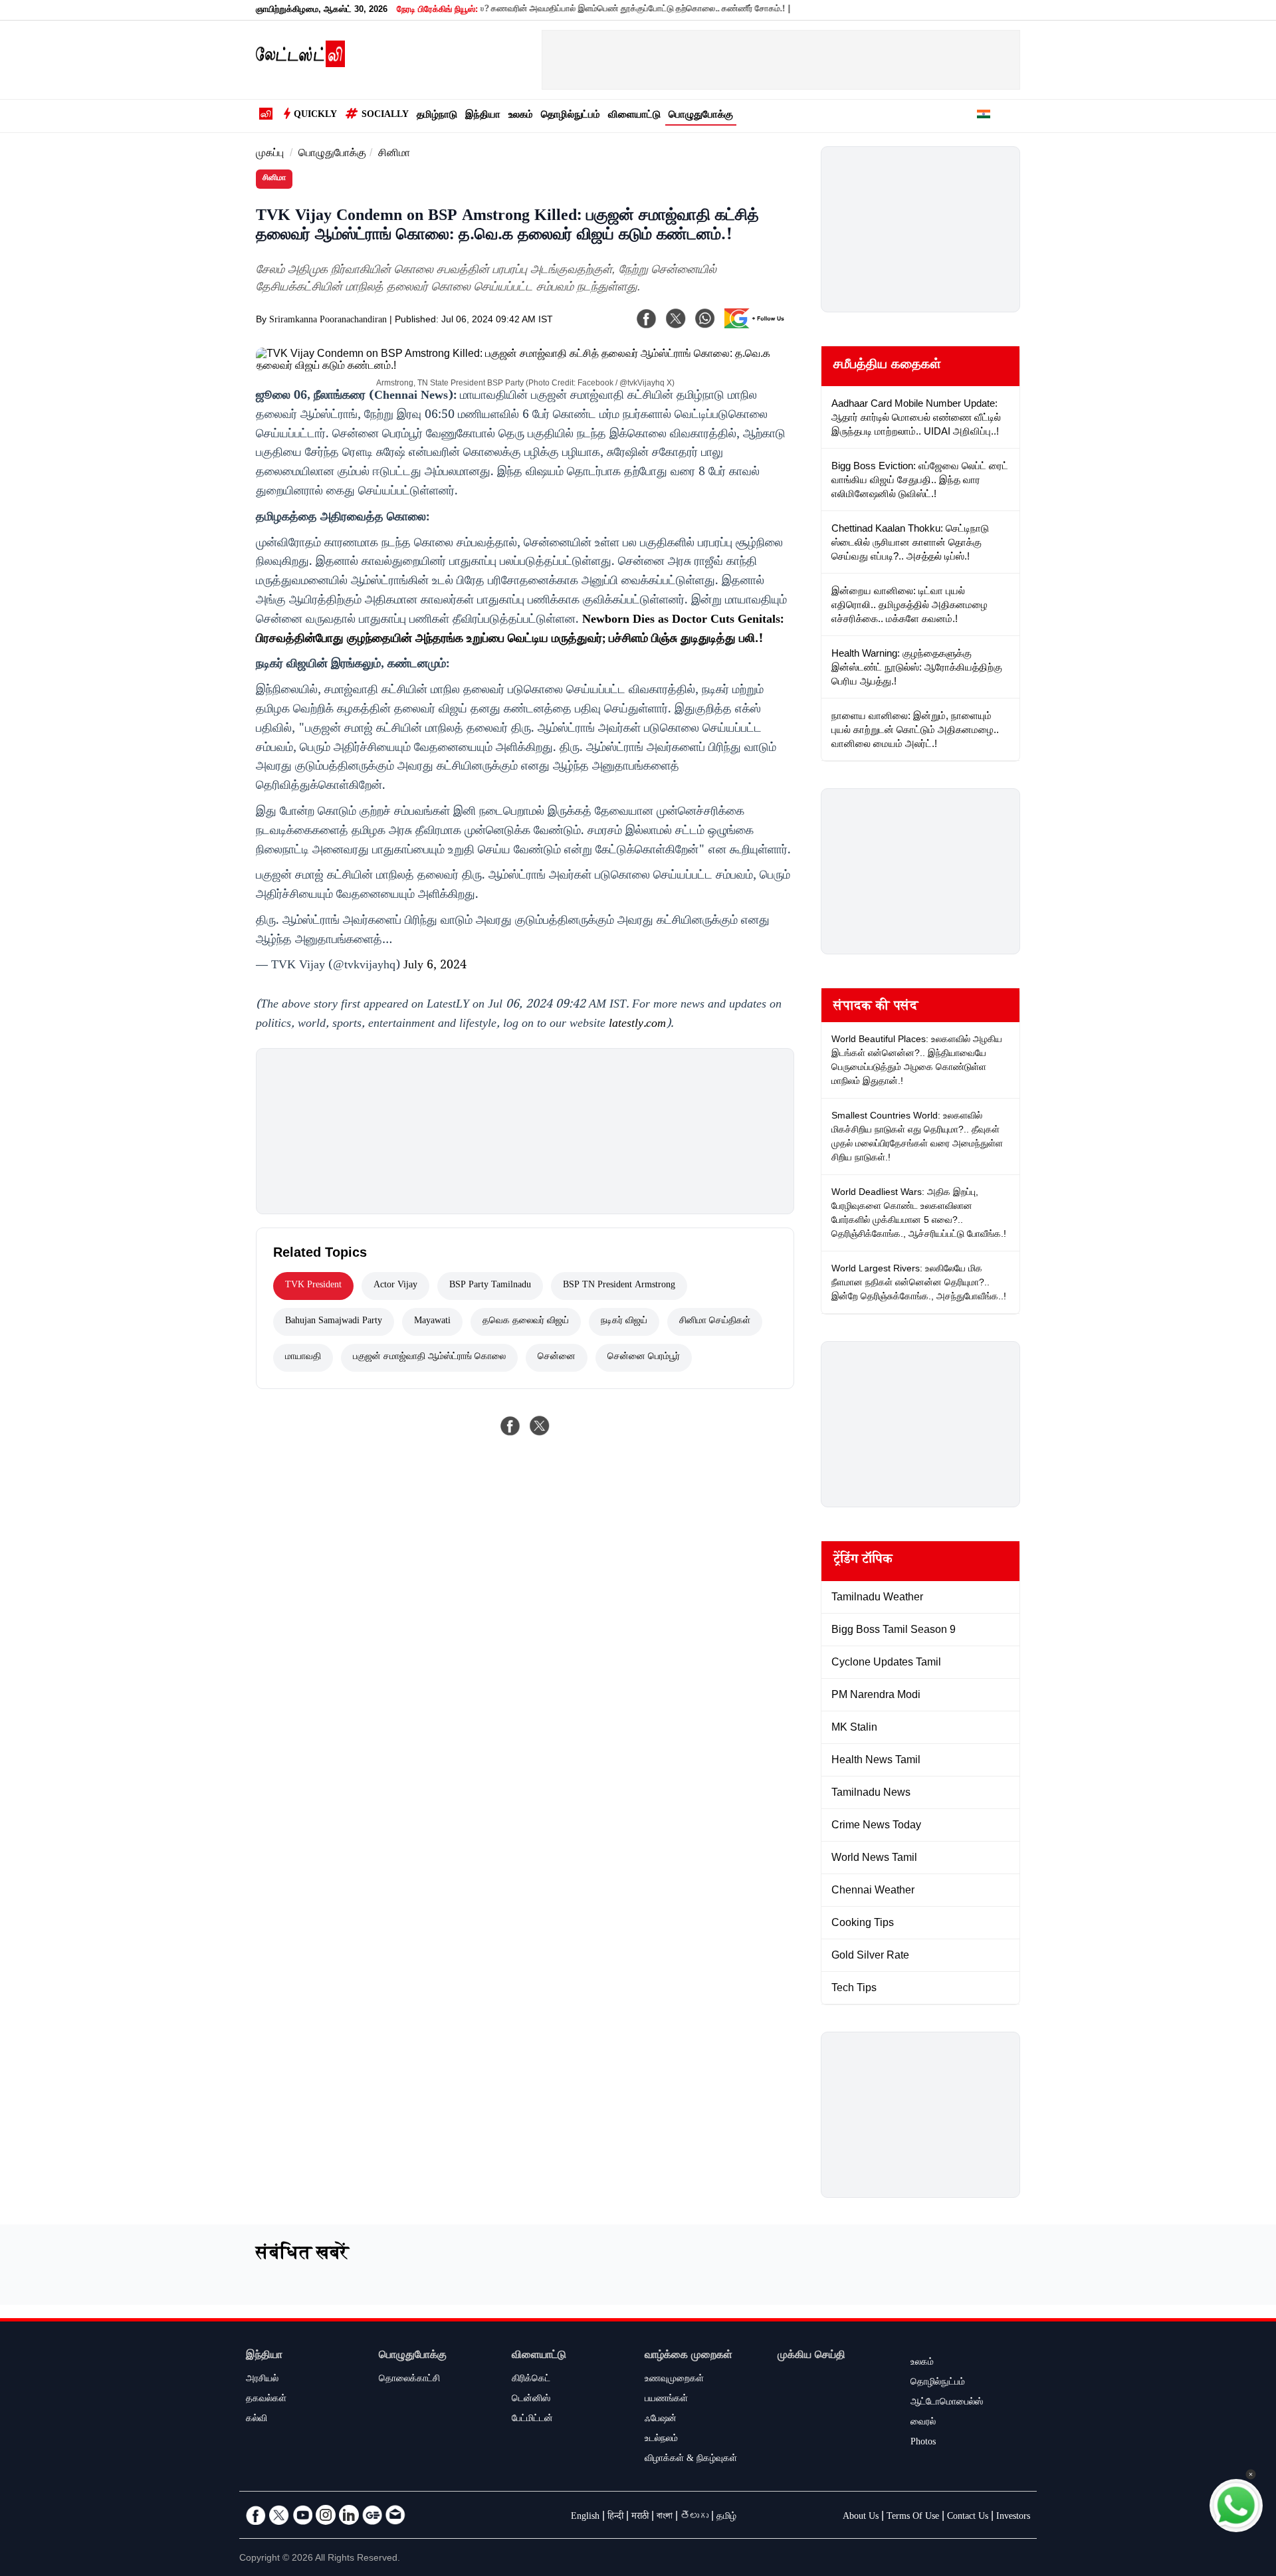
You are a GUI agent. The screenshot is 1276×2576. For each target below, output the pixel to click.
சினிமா (394, 155)
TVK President (313, 1286)
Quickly (315, 116)
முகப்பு (270, 155)
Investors (1013, 2518)
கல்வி (257, 2420)
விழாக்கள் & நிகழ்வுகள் (691, 2460)
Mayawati (432, 1322)
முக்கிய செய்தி (811, 2356)
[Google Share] (758, 327)
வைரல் (923, 2423)
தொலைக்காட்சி (409, 2380)
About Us (861, 2518)
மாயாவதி (303, 1358)
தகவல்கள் (266, 2400)
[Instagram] (326, 2515)
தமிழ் (726, 2518)
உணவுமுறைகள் (674, 2380)
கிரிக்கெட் (531, 2380)
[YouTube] (302, 2515)
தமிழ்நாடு (437, 116)
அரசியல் (262, 2380)
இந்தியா (483, 116)
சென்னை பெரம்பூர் (644, 1358)
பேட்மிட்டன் (532, 2420)
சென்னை (557, 1358)
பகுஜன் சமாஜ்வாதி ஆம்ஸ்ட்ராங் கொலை (429, 1358)
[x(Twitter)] (676, 318)
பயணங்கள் (666, 2400)
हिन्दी (615, 2518)
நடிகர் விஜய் (624, 1322)
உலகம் (521, 116)
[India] (984, 116)
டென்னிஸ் (531, 2400)
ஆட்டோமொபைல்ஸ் (947, 2403)
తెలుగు (694, 2518)
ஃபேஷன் (661, 2420)
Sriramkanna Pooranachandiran (328, 321)
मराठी (640, 2518)
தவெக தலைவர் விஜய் (526, 1322)
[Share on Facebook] (510, 1426)
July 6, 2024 (435, 966)
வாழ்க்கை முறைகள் (689, 2356)
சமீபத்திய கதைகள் (887, 366)
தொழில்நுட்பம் (571, 116)
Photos (923, 2443)
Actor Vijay (395, 1286)
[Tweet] (540, 1426)
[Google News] (372, 2515)
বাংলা (665, 2518)
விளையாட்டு (634, 116)
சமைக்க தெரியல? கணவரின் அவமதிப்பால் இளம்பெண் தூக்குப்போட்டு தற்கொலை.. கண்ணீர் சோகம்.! (557, 10)
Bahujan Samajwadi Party (334, 1322)
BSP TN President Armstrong (619, 1286)
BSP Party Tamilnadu (490, 1286)
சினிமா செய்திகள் (715, 1322)
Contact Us (968, 2518)
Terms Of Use (913, 2518)
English (585, 2518)
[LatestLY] (300, 64)
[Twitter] (279, 2515)
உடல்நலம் (661, 2440)
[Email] (395, 2515)
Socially (385, 116)
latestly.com (637, 1025)
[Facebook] (647, 318)
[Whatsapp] (705, 318)
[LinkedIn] (349, 2515)
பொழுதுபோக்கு (701, 116)
